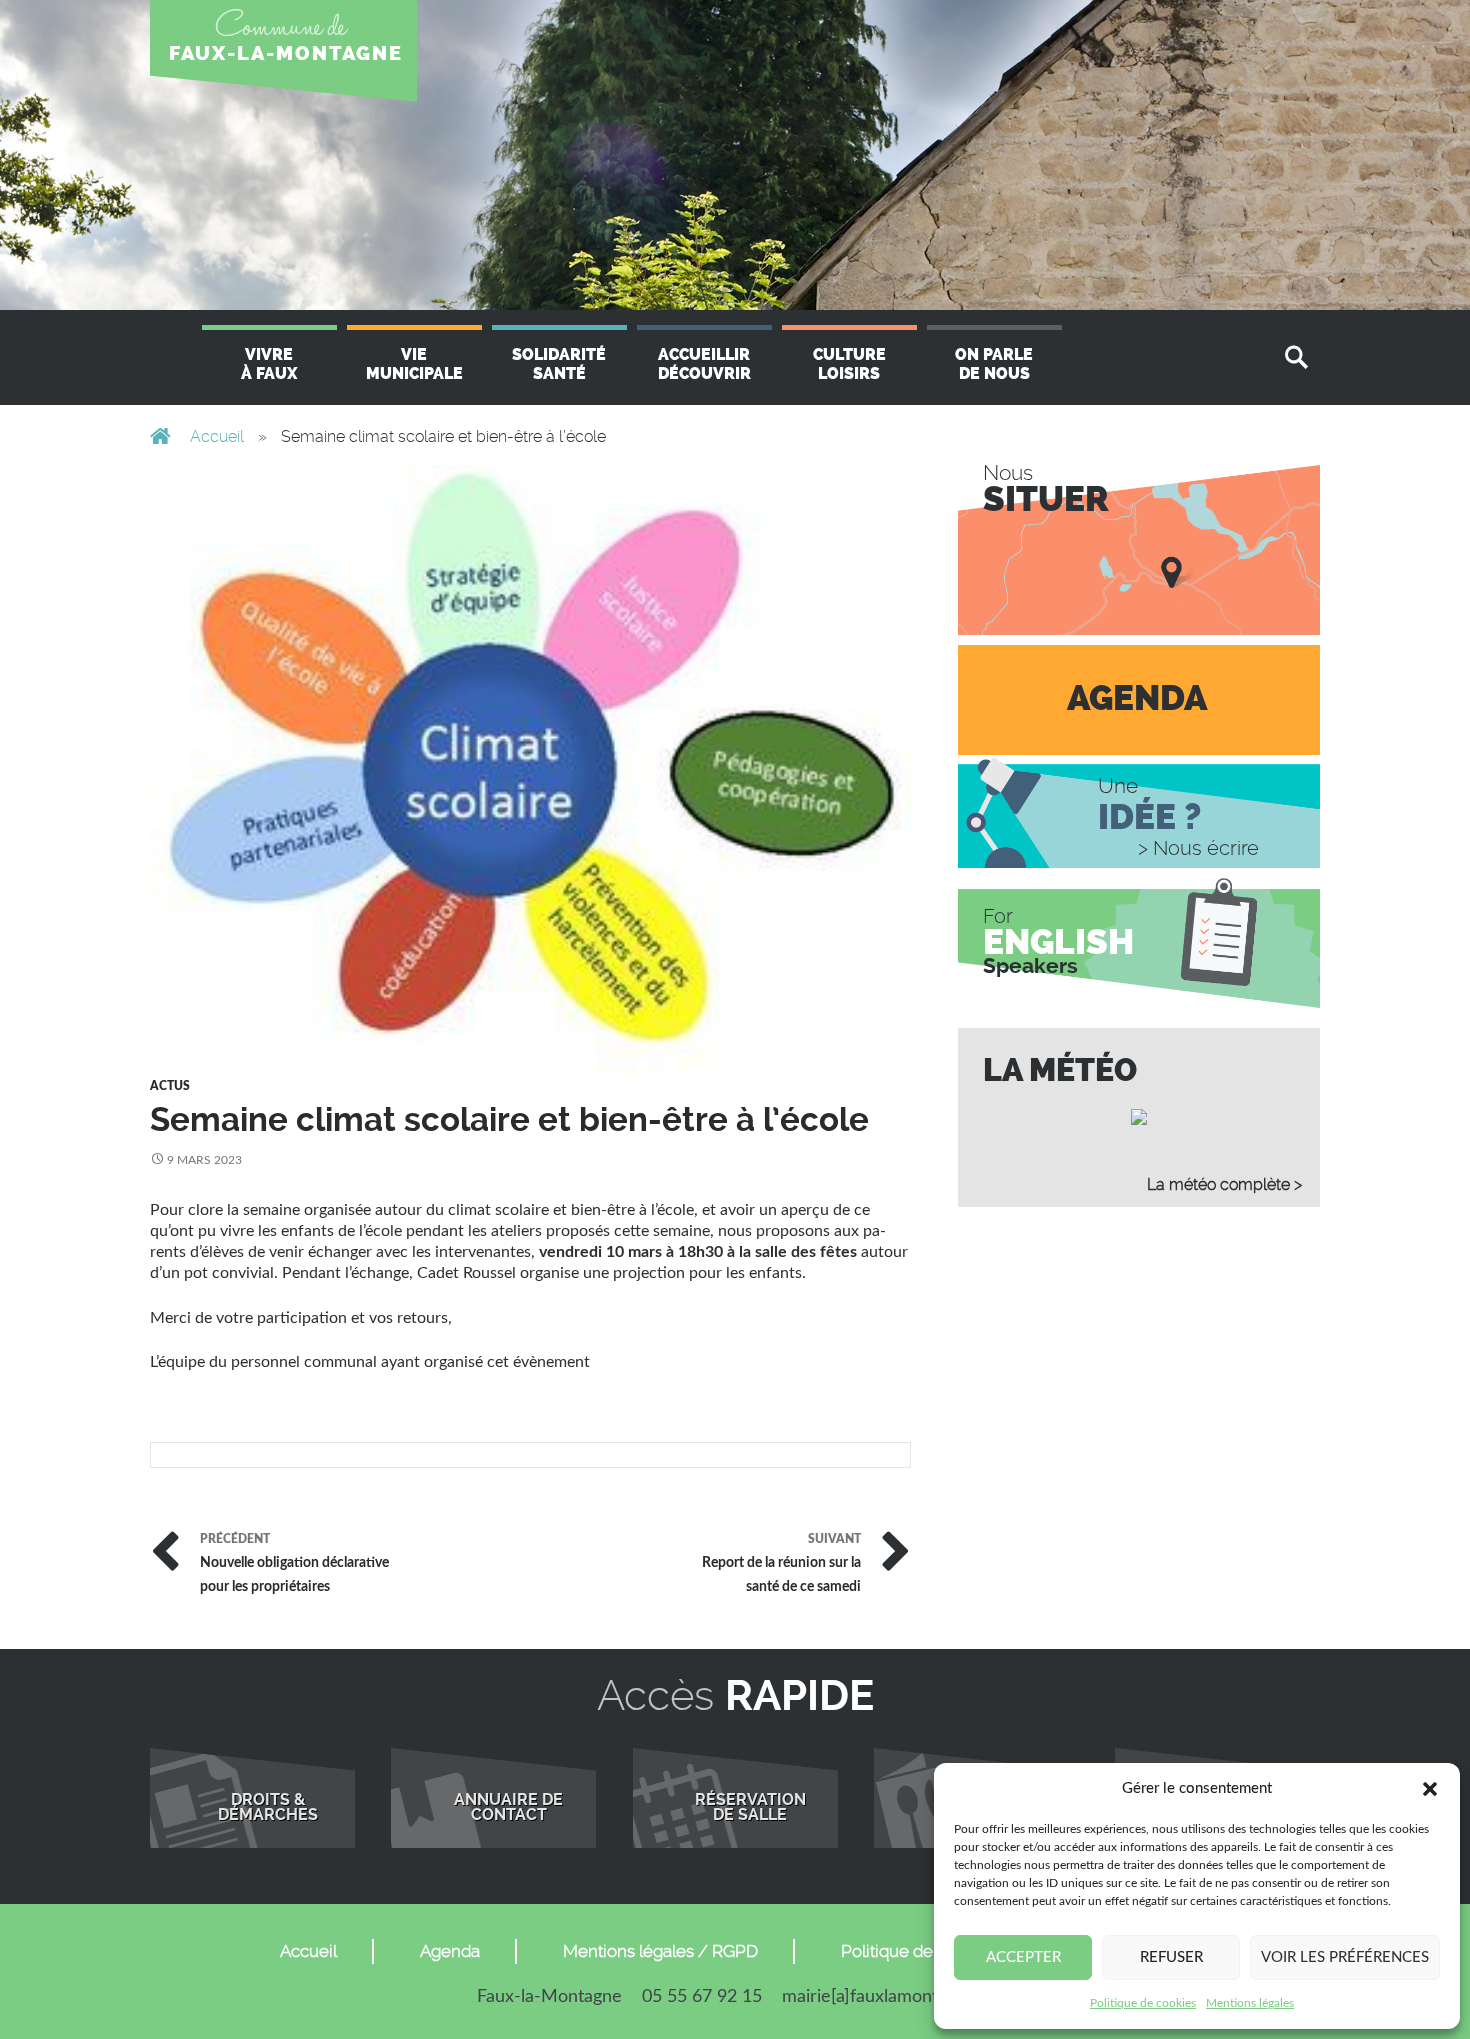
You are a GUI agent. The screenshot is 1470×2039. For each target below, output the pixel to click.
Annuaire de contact (508, 1808)
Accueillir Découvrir (704, 364)
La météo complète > (1224, 1184)
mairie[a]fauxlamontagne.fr (887, 1996)
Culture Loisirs (849, 364)
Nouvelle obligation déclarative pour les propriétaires (294, 1561)
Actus (170, 1086)
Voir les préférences (1345, 1957)
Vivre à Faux (269, 364)
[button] (1430, 1789)
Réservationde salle (750, 1808)
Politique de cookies (1143, 2003)
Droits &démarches (268, 1808)
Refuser (1171, 1957)
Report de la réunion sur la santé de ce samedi (781, 1561)
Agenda (450, 1951)
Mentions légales (1250, 2003)
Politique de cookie (915, 1951)
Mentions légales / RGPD (660, 1951)
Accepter (1023, 1957)
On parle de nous (994, 364)
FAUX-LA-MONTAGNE (286, 53)
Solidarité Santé (559, 364)
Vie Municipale (414, 364)
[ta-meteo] (1139, 1117)
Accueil (217, 436)
